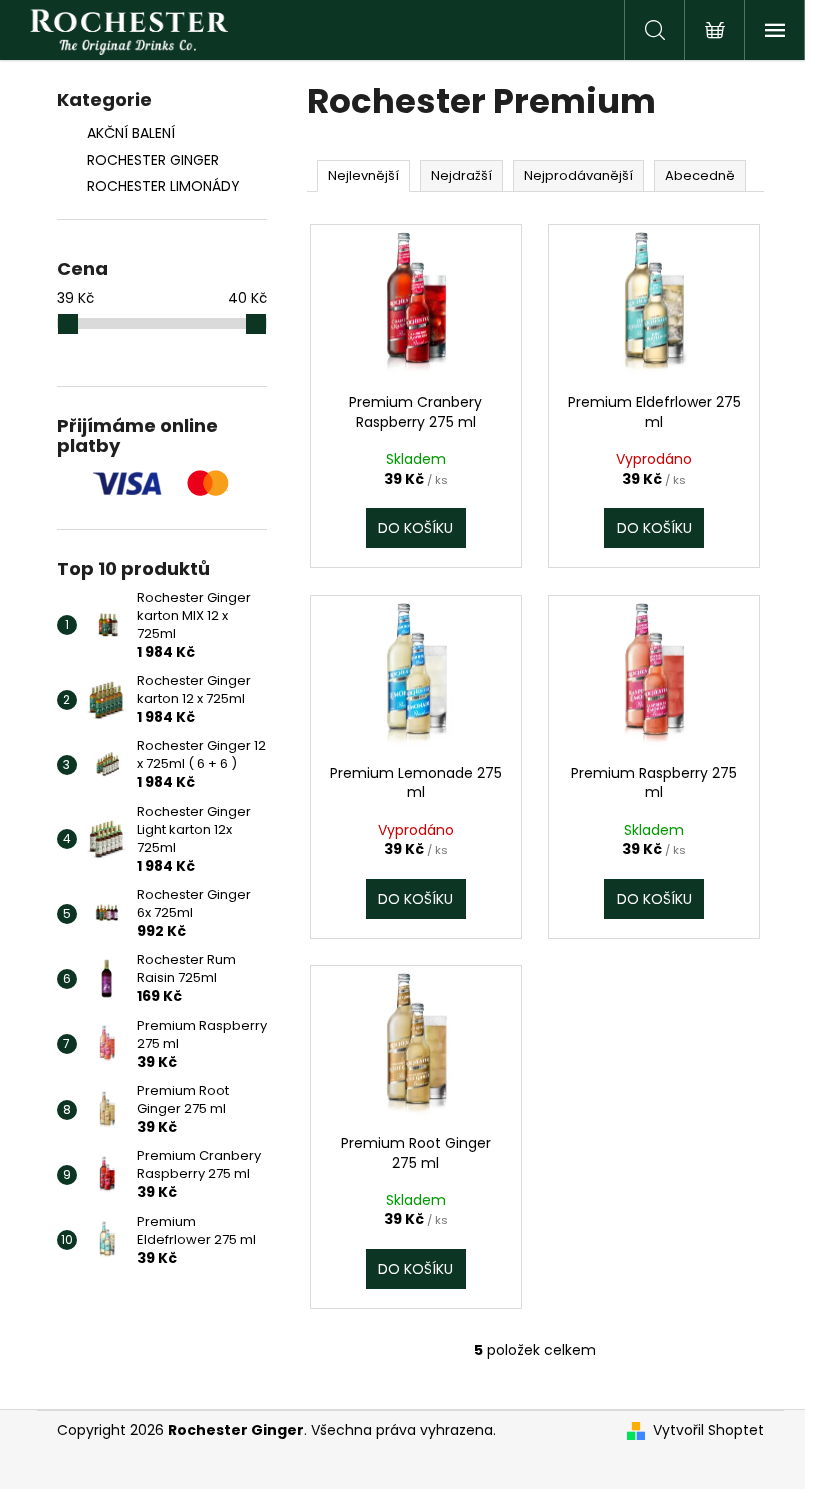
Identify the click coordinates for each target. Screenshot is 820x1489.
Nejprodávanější (578, 175)
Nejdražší (461, 175)
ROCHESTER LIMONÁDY (163, 186)
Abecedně (700, 175)
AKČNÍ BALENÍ (131, 133)
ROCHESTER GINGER (153, 160)
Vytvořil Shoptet (708, 1430)
